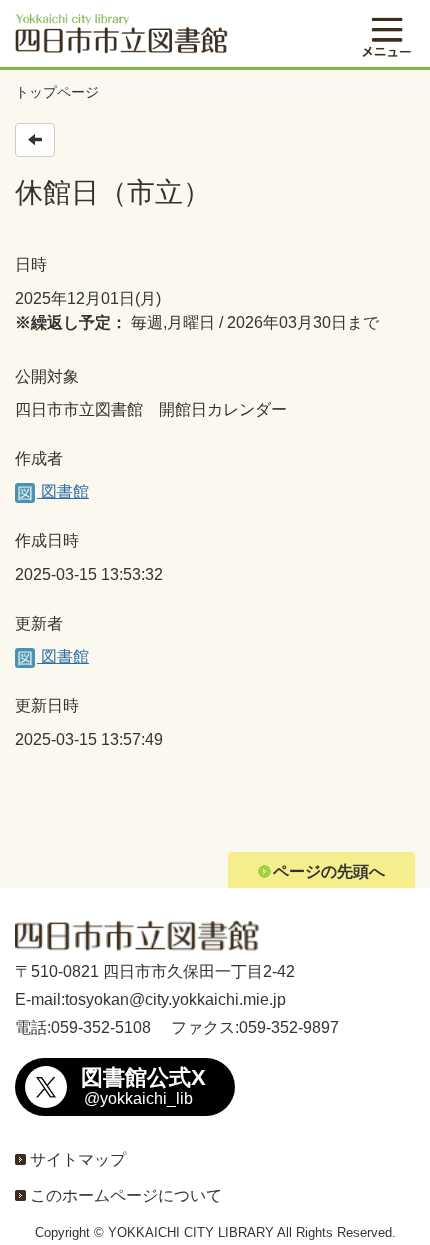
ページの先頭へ (329, 871)
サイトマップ (78, 1159)
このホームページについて (126, 1195)
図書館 (63, 491)
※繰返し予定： (71, 322)
